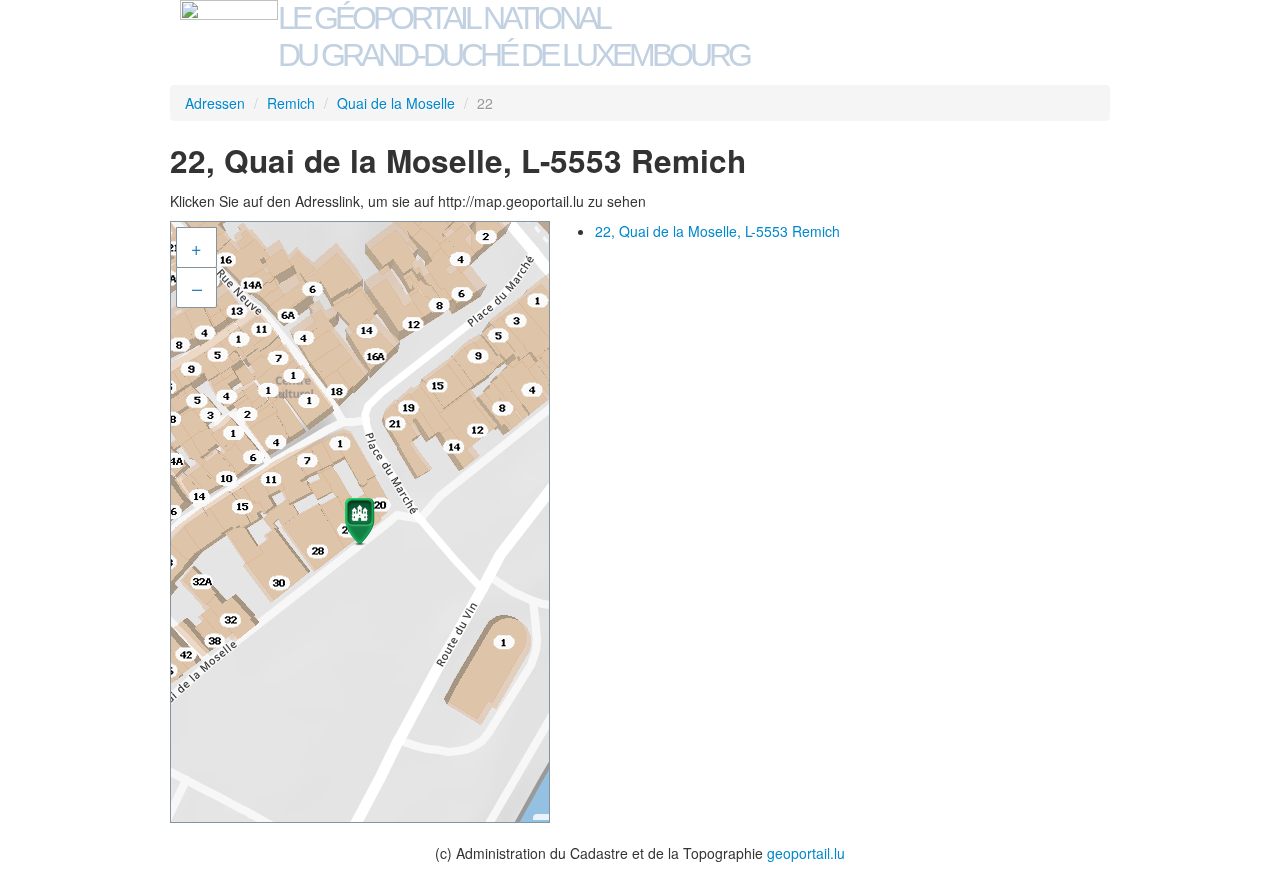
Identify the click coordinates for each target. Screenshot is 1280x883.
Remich (291, 103)
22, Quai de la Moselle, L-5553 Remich (717, 231)
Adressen (215, 103)
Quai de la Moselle (396, 103)
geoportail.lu (806, 853)
